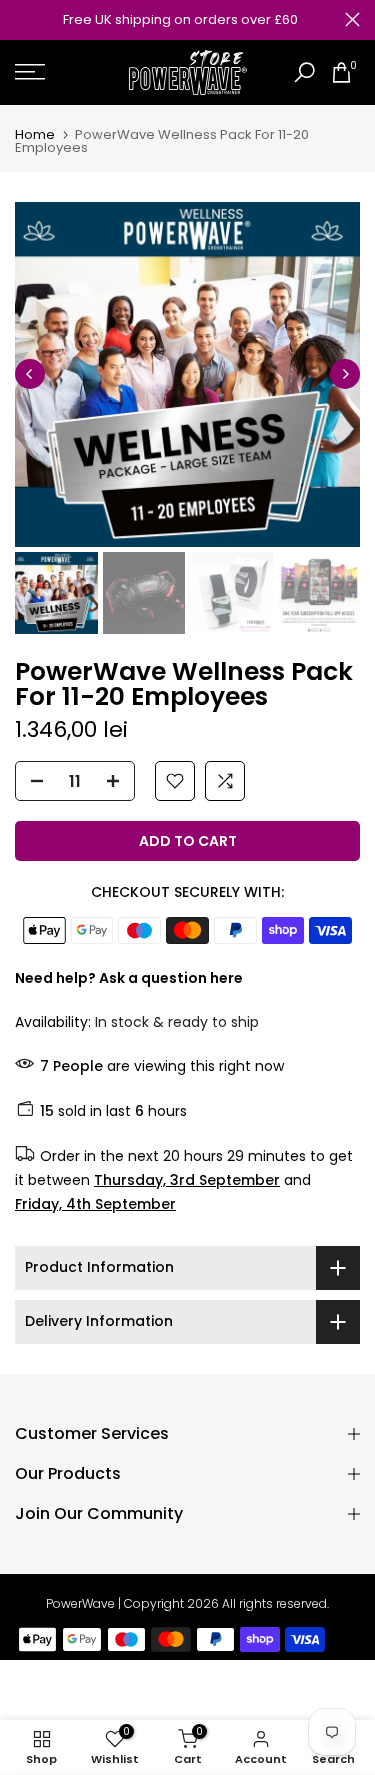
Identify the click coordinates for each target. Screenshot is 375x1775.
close (352, 19)
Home (35, 134)
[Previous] (30, 374)
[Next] (345, 374)
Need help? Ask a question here (129, 978)
